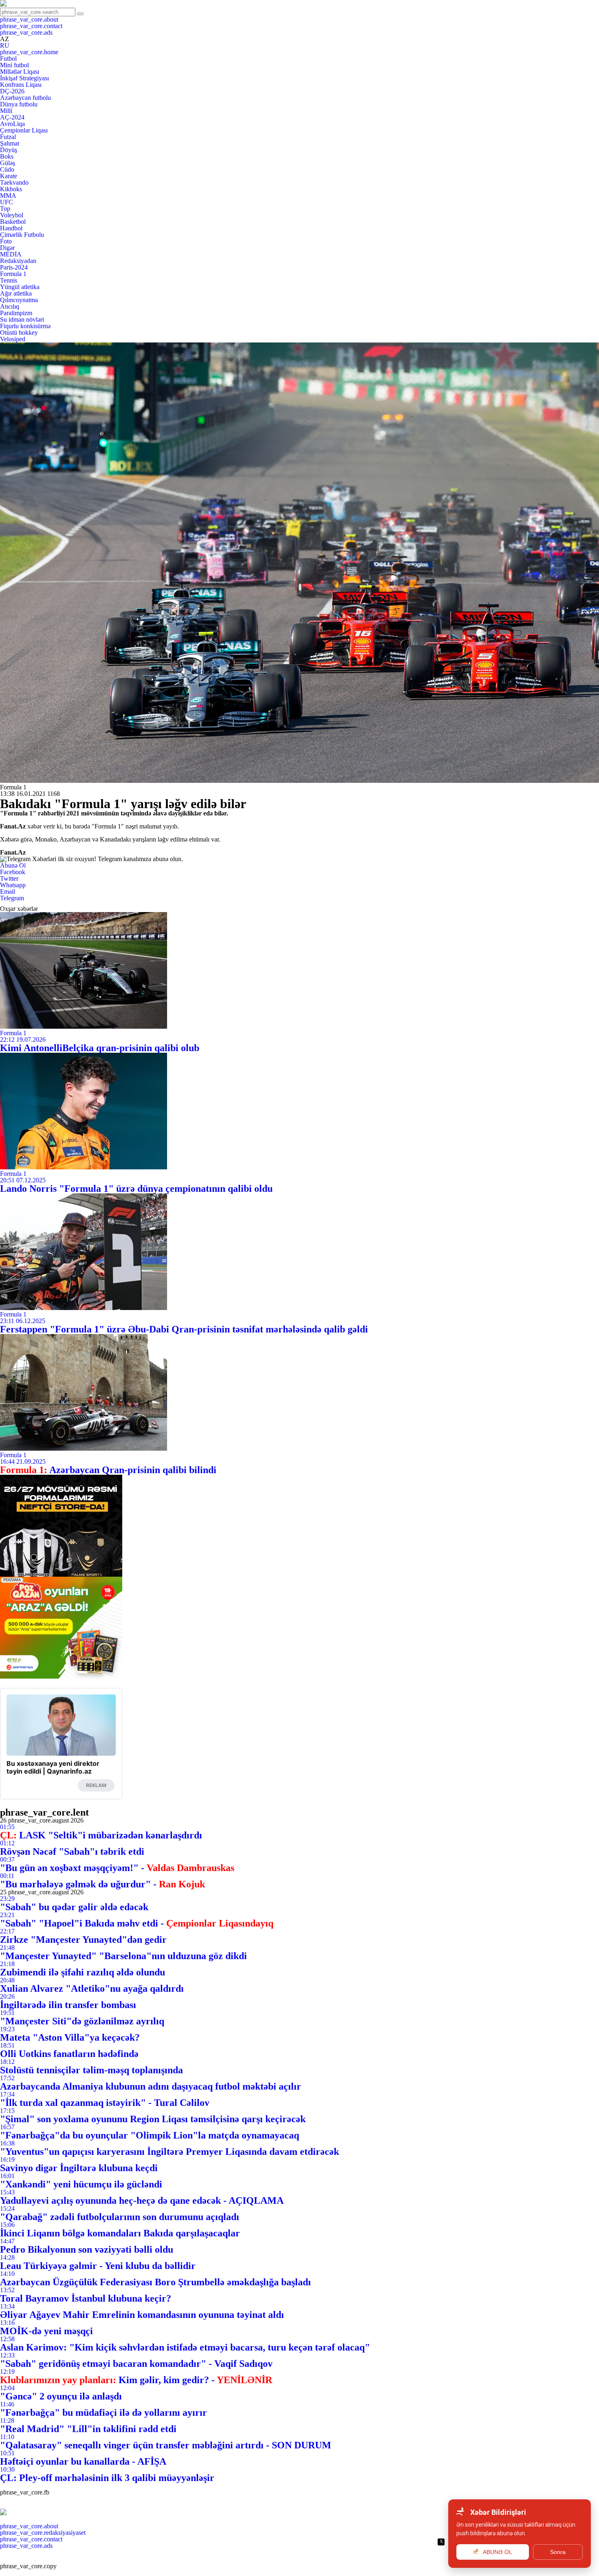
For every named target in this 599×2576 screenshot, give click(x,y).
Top (5, 209)
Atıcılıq (10, 306)
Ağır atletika (16, 293)
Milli (6, 111)
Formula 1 (13, 274)
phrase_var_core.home (29, 52)
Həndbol (11, 228)
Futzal (8, 137)
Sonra (558, 2552)
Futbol (8, 59)
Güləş (8, 163)
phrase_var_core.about (29, 19)
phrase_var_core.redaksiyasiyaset (43, 2533)
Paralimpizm (16, 313)
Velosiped (13, 339)
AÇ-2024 (12, 117)
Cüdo (7, 169)
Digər (7, 248)
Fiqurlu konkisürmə (25, 326)
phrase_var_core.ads (26, 32)
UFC (7, 202)
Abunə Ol (13, 865)
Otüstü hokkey (19, 332)
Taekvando (14, 182)
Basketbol (13, 222)
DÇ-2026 (12, 91)
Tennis (9, 280)
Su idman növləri (22, 319)
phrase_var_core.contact (31, 26)
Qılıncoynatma (19, 300)
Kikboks (11, 189)
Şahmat (10, 143)
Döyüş (9, 150)
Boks (7, 156)
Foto (6, 241)
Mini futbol (14, 65)
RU (5, 45)
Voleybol (12, 215)
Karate (9, 176)
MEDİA (11, 254)
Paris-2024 (14, 267)
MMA (8, 196)
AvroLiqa (12, 124)
